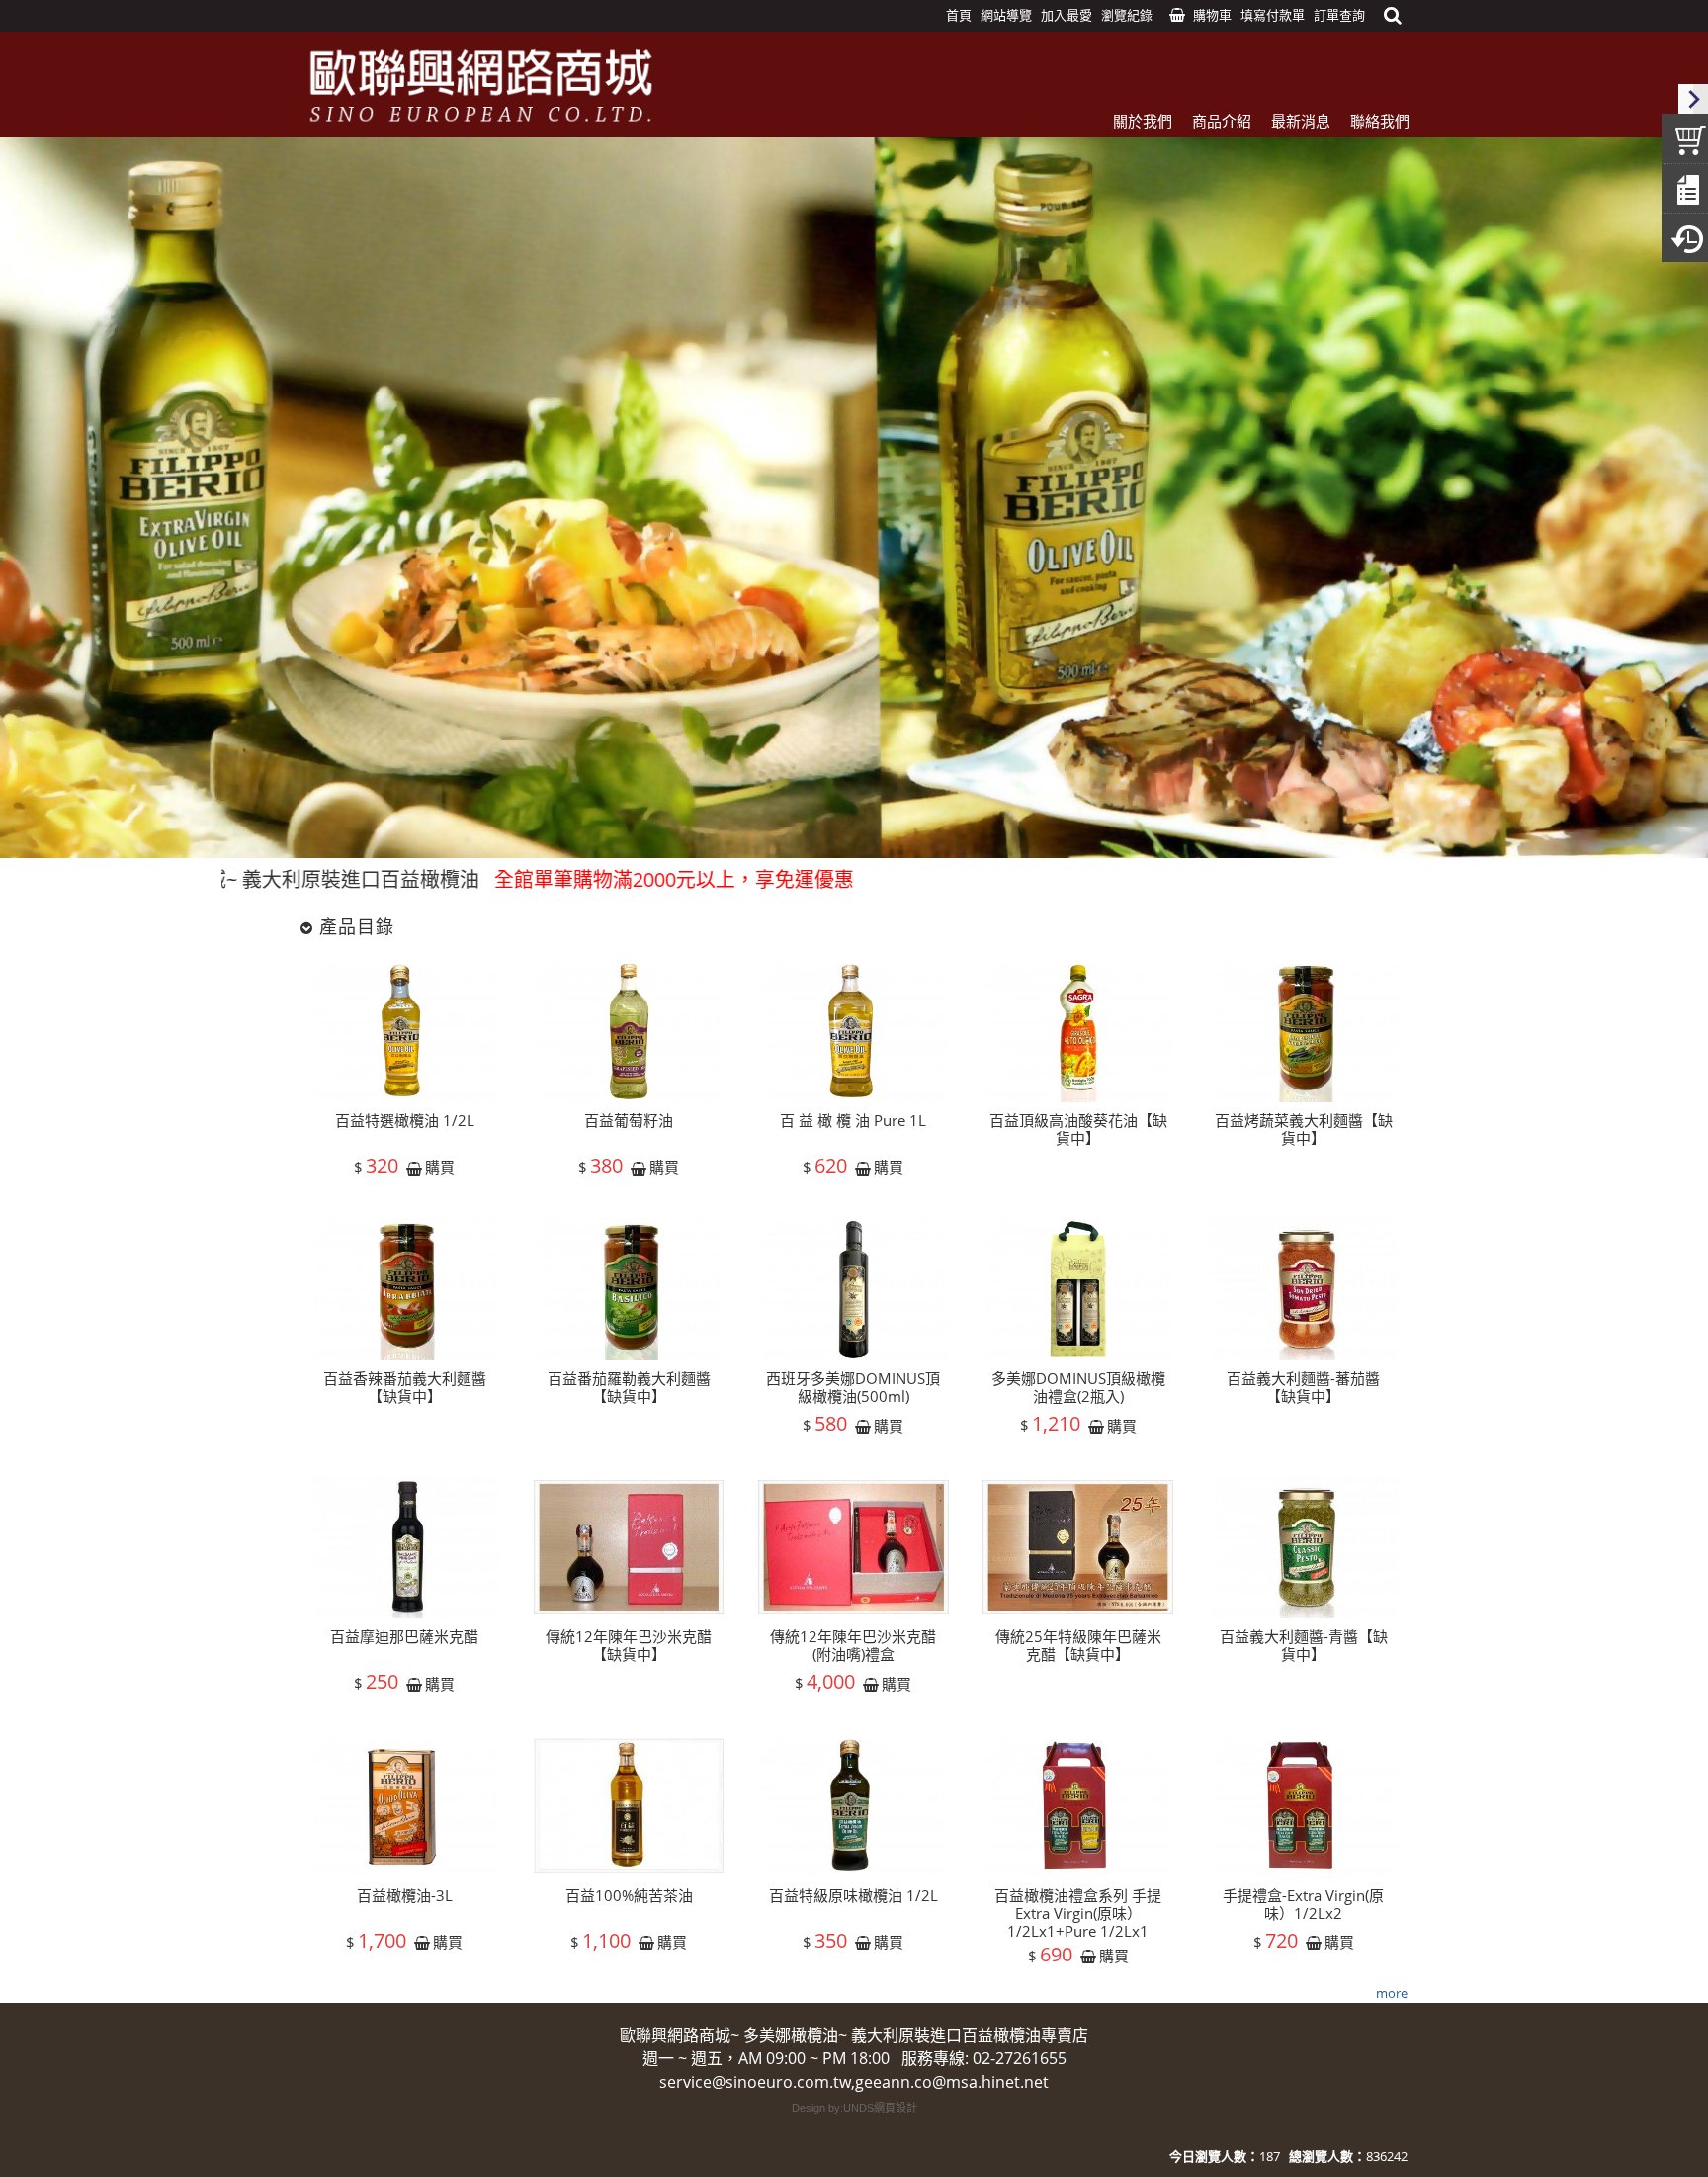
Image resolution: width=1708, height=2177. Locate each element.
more (1392, 1993)
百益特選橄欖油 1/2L (405, 1120)
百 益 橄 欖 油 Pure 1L (853, 1120)
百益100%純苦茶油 (629, 1895)
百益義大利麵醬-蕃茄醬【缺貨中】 (1303, 1387)
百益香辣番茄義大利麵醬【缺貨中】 (405, 1387)
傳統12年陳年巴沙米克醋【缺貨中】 (629, 1645)
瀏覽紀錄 (1127, 15)
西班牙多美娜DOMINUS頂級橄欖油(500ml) (853, 1387)
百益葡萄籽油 (629, 1120)
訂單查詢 (1339, 15)
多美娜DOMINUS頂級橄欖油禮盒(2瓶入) (1078, 1387)
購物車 (1212, 15)
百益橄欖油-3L (405, 1895)
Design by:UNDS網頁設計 (854, 2108)
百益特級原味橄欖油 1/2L (854, 1895)
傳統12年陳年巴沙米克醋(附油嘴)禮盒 (853, 1645)
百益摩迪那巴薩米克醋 (404, 1636)
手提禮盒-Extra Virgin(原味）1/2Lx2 (1303, 1904)
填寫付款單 (1273, 15)
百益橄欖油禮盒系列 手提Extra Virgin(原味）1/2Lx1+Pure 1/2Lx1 (1078, 1913)
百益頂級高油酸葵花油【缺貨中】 (1078, 1129)
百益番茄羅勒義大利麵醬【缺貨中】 (629, 1387)
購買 (440, 1168)
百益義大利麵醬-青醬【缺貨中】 (1304, 1645)
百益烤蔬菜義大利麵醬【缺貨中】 (1304, 1129)
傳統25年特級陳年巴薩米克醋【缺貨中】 (1078, 1645)
